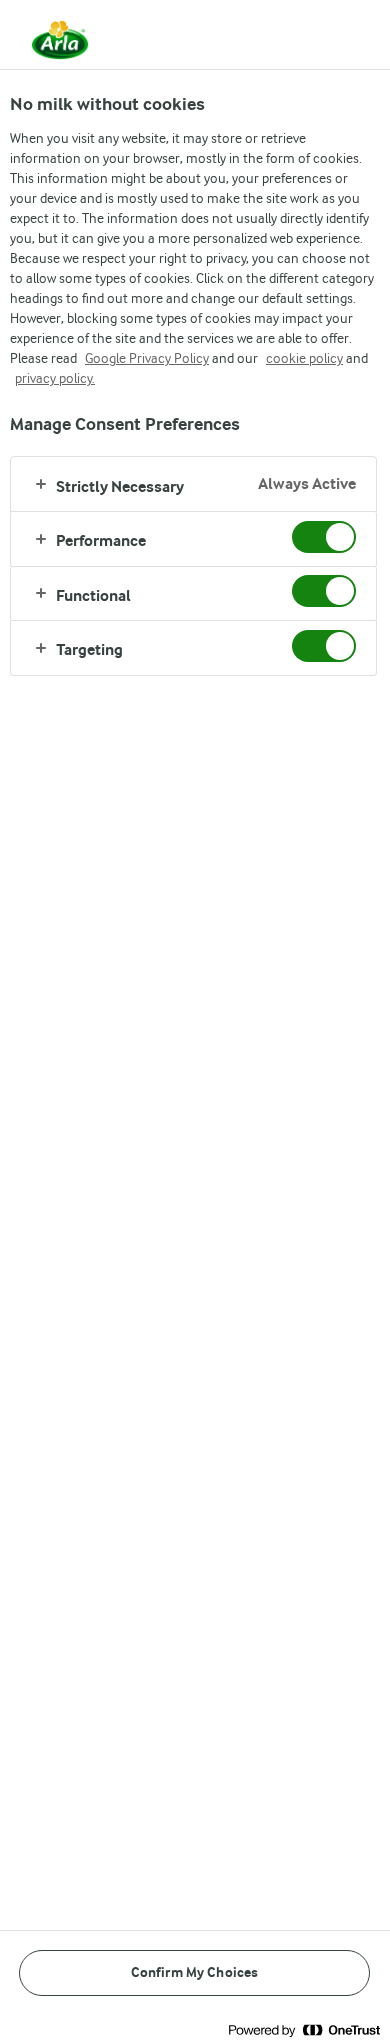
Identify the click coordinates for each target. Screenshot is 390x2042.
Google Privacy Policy (147, 358)
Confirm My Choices (195, 1972)
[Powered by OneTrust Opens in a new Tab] (304, 2029)
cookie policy (304, 358)
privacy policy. (55, 378)
